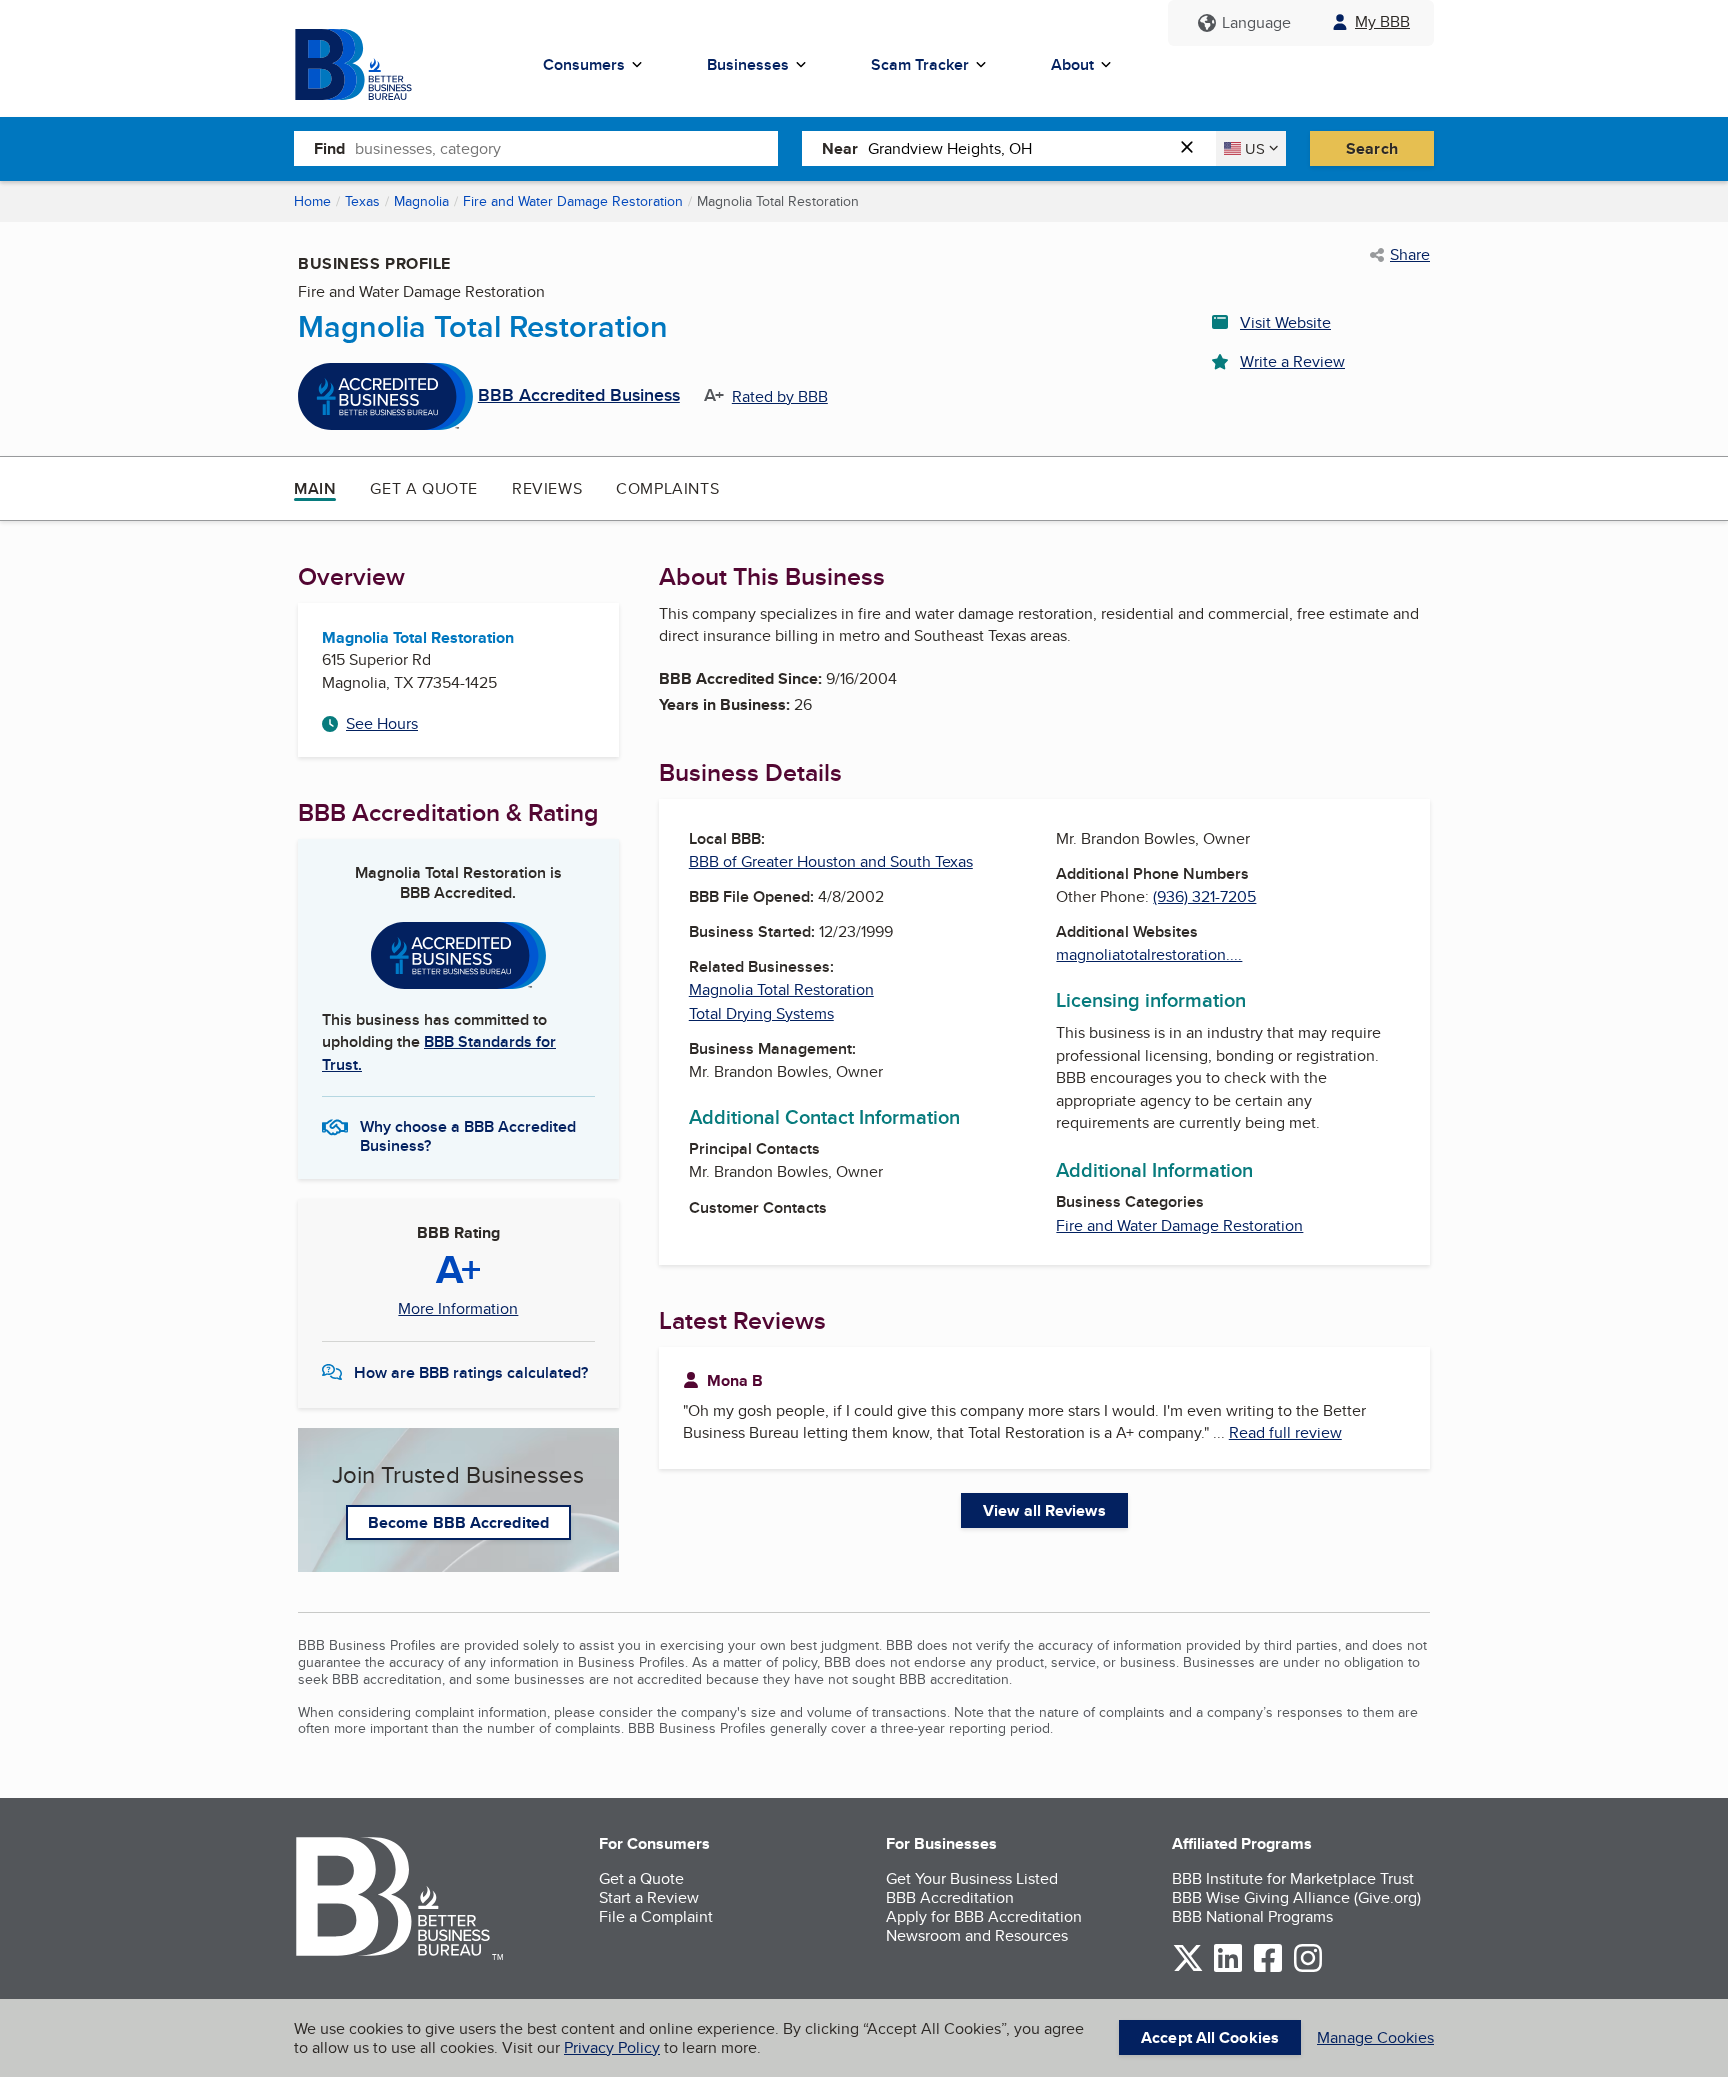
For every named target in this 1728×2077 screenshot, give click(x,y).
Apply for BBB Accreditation (984, 1916)
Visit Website (1285, 322)
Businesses (748, 64)
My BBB (1382, 21)
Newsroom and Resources (977, 1935)
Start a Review (649, 1897)
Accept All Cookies (1210, 2037)
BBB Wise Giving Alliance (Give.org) (1296, 1897)
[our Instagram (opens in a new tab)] (1308, 1968)
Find (329, 148)
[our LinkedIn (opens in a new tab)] (1228, 1968)
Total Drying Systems (761, 1013)
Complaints (667, 488)
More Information (458, 1309)
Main (315, 488)
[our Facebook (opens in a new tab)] (1268, 1968)
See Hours (382, 723)
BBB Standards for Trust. (439, 1052)
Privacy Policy (612, 2047)
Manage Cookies (1375, 2037)
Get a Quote (424, 488)
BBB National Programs (1252, 1916)
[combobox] (566, 148)
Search (1372, 148)
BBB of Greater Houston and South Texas (831, 861)
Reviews (547, 488)
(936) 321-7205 (1204, 896)
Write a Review (1292, 361)
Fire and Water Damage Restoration (573, 201)
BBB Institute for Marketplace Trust (1293, 1878)
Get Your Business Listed (972, 1878)
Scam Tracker (920, 64)
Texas (362, 201)
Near (840, 148)
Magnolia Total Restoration (781, 989)
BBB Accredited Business (579, 396)
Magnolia (421, 201)
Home (312, 201)
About (1072, 64)
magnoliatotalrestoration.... (1149, 954)
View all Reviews (1044, 1510)
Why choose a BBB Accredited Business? (468, 1135)
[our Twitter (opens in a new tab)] (1188, 1968)
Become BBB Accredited (458, 1522)
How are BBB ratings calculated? (471, 1372)
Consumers (584, 64)
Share (1410, 255)
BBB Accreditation (950, 1897)
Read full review (1285, 1432)
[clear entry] (1193, 148)
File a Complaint (656, 1916)
